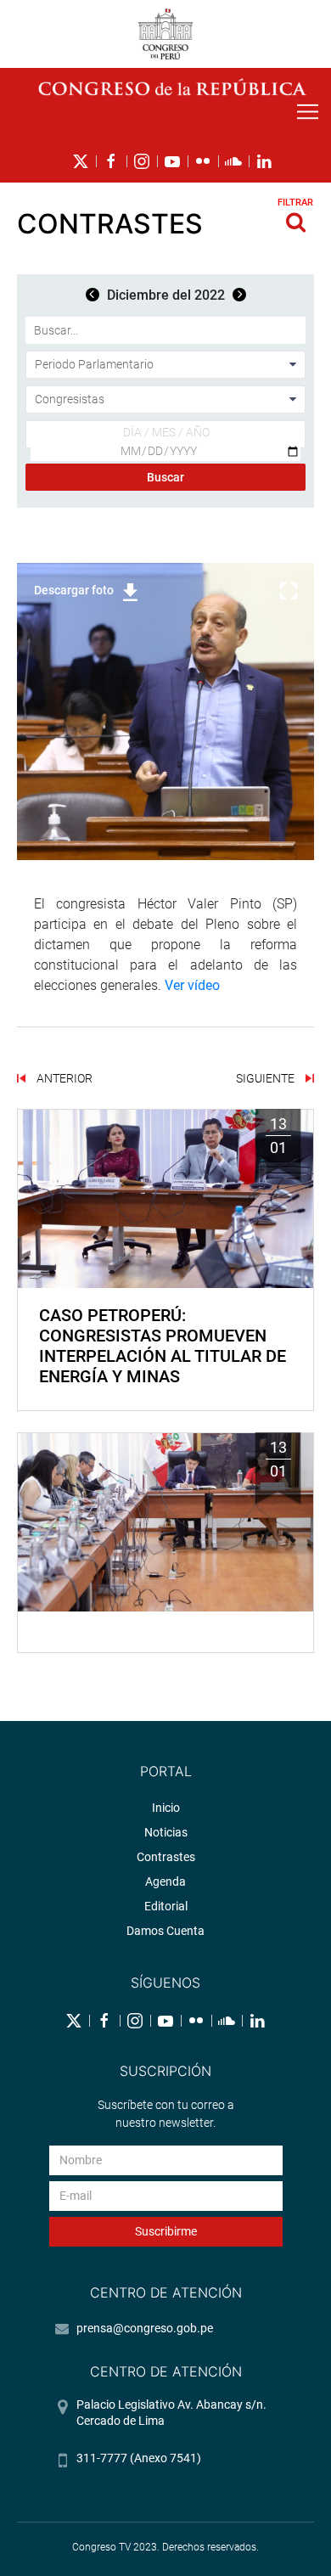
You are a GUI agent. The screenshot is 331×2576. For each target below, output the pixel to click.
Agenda (165, 1881)
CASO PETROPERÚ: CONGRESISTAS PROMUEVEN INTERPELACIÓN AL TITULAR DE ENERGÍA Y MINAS (163, 1346)
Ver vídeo (192, 985)
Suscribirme (166, 2231)
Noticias (166, 1832)
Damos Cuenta (165, 1931)
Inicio (166, 1808)
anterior (63, 1078)
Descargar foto (74, 590)
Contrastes (166, 1857)
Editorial (166, 1906)
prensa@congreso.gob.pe (145, 2328)
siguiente (266, 1078)
